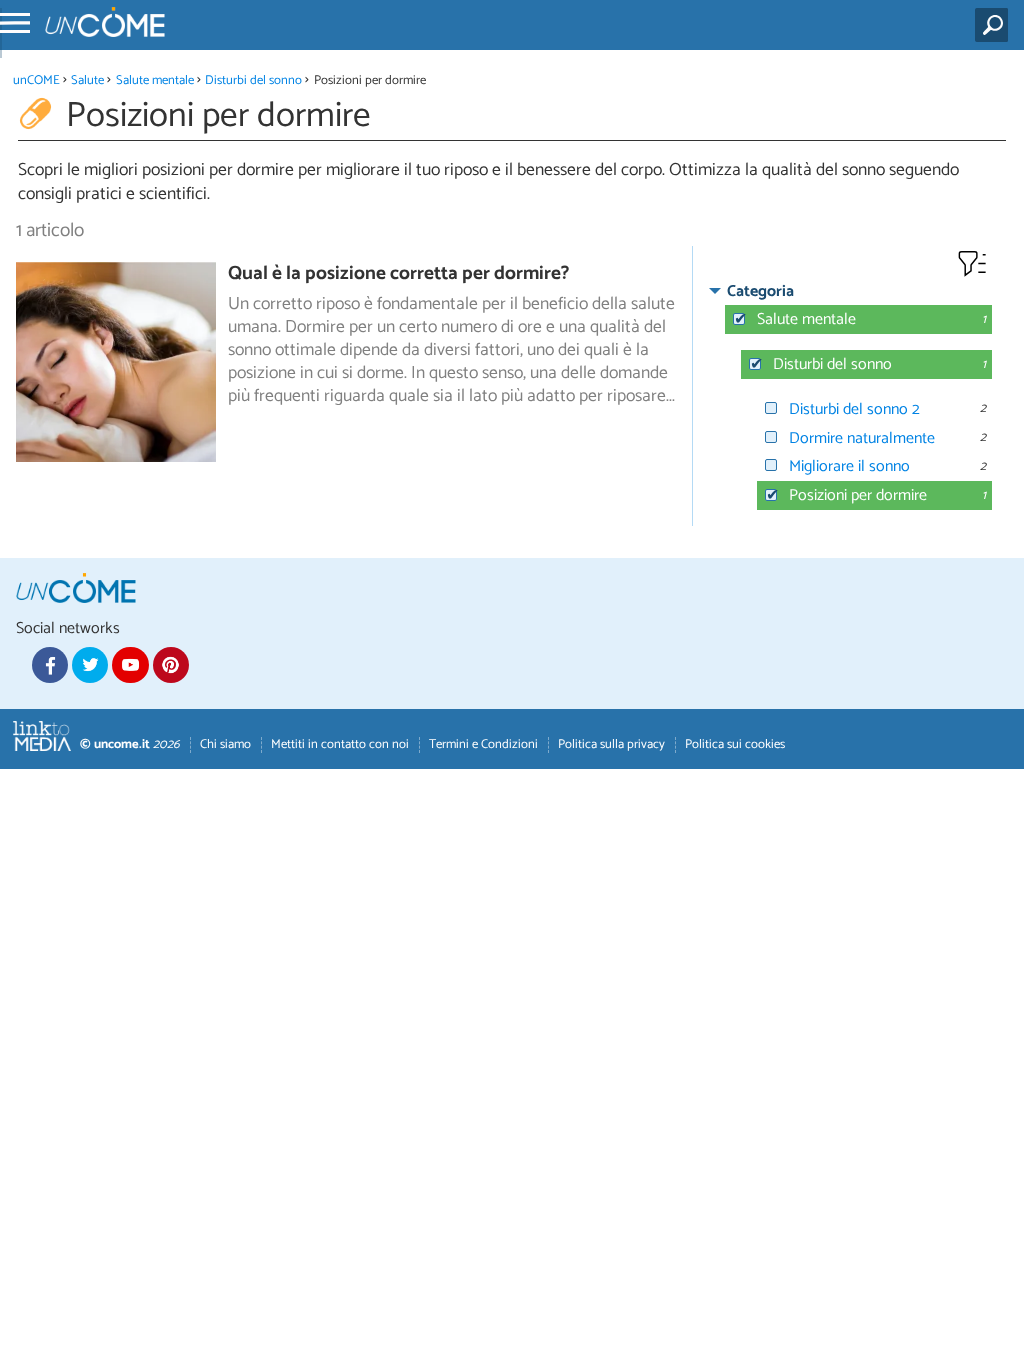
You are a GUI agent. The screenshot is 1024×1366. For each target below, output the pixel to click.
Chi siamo (225, 744)
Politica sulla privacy (611, 744)
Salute (87, 80)
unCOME (36, 80)
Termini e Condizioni (483, 744)
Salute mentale (155, 80)
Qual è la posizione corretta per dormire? (398, 273)
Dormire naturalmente (862, 438)
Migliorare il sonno (849, 466)
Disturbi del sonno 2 (854, 409)
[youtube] (130, 665)
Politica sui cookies (735, 744)
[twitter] (90, 665)
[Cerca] (995, 25)
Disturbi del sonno (253, 80)
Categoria (760, 291)
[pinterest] (171, 665)
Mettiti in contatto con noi (340, 744)
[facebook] (50, 665)
